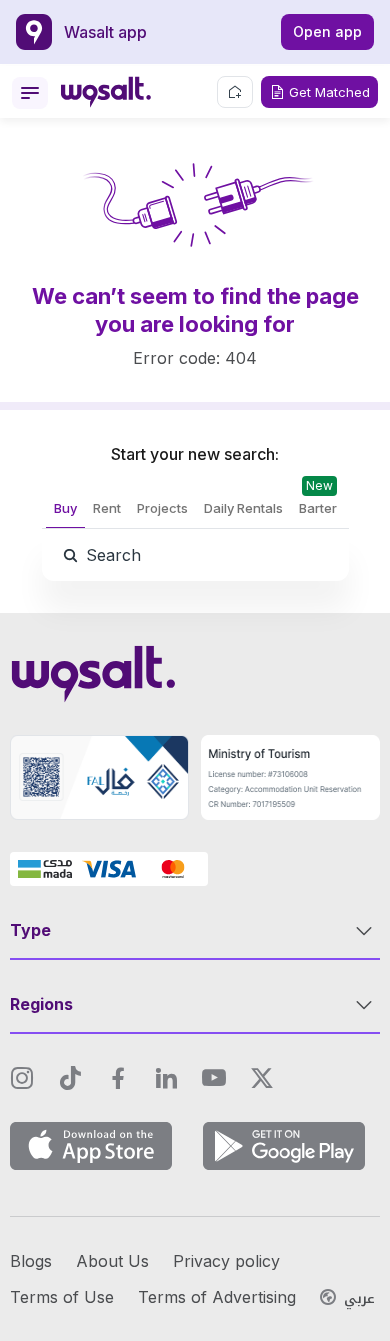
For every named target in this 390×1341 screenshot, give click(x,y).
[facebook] (118, 1078)
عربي (359, 1299)
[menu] (30, 93)
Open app (327, 31)
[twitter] (262, 1078)
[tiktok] (70, 1078)
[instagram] (22, 1078)
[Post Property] (235, 92)
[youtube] (214, 1078)
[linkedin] (166, 1078)
